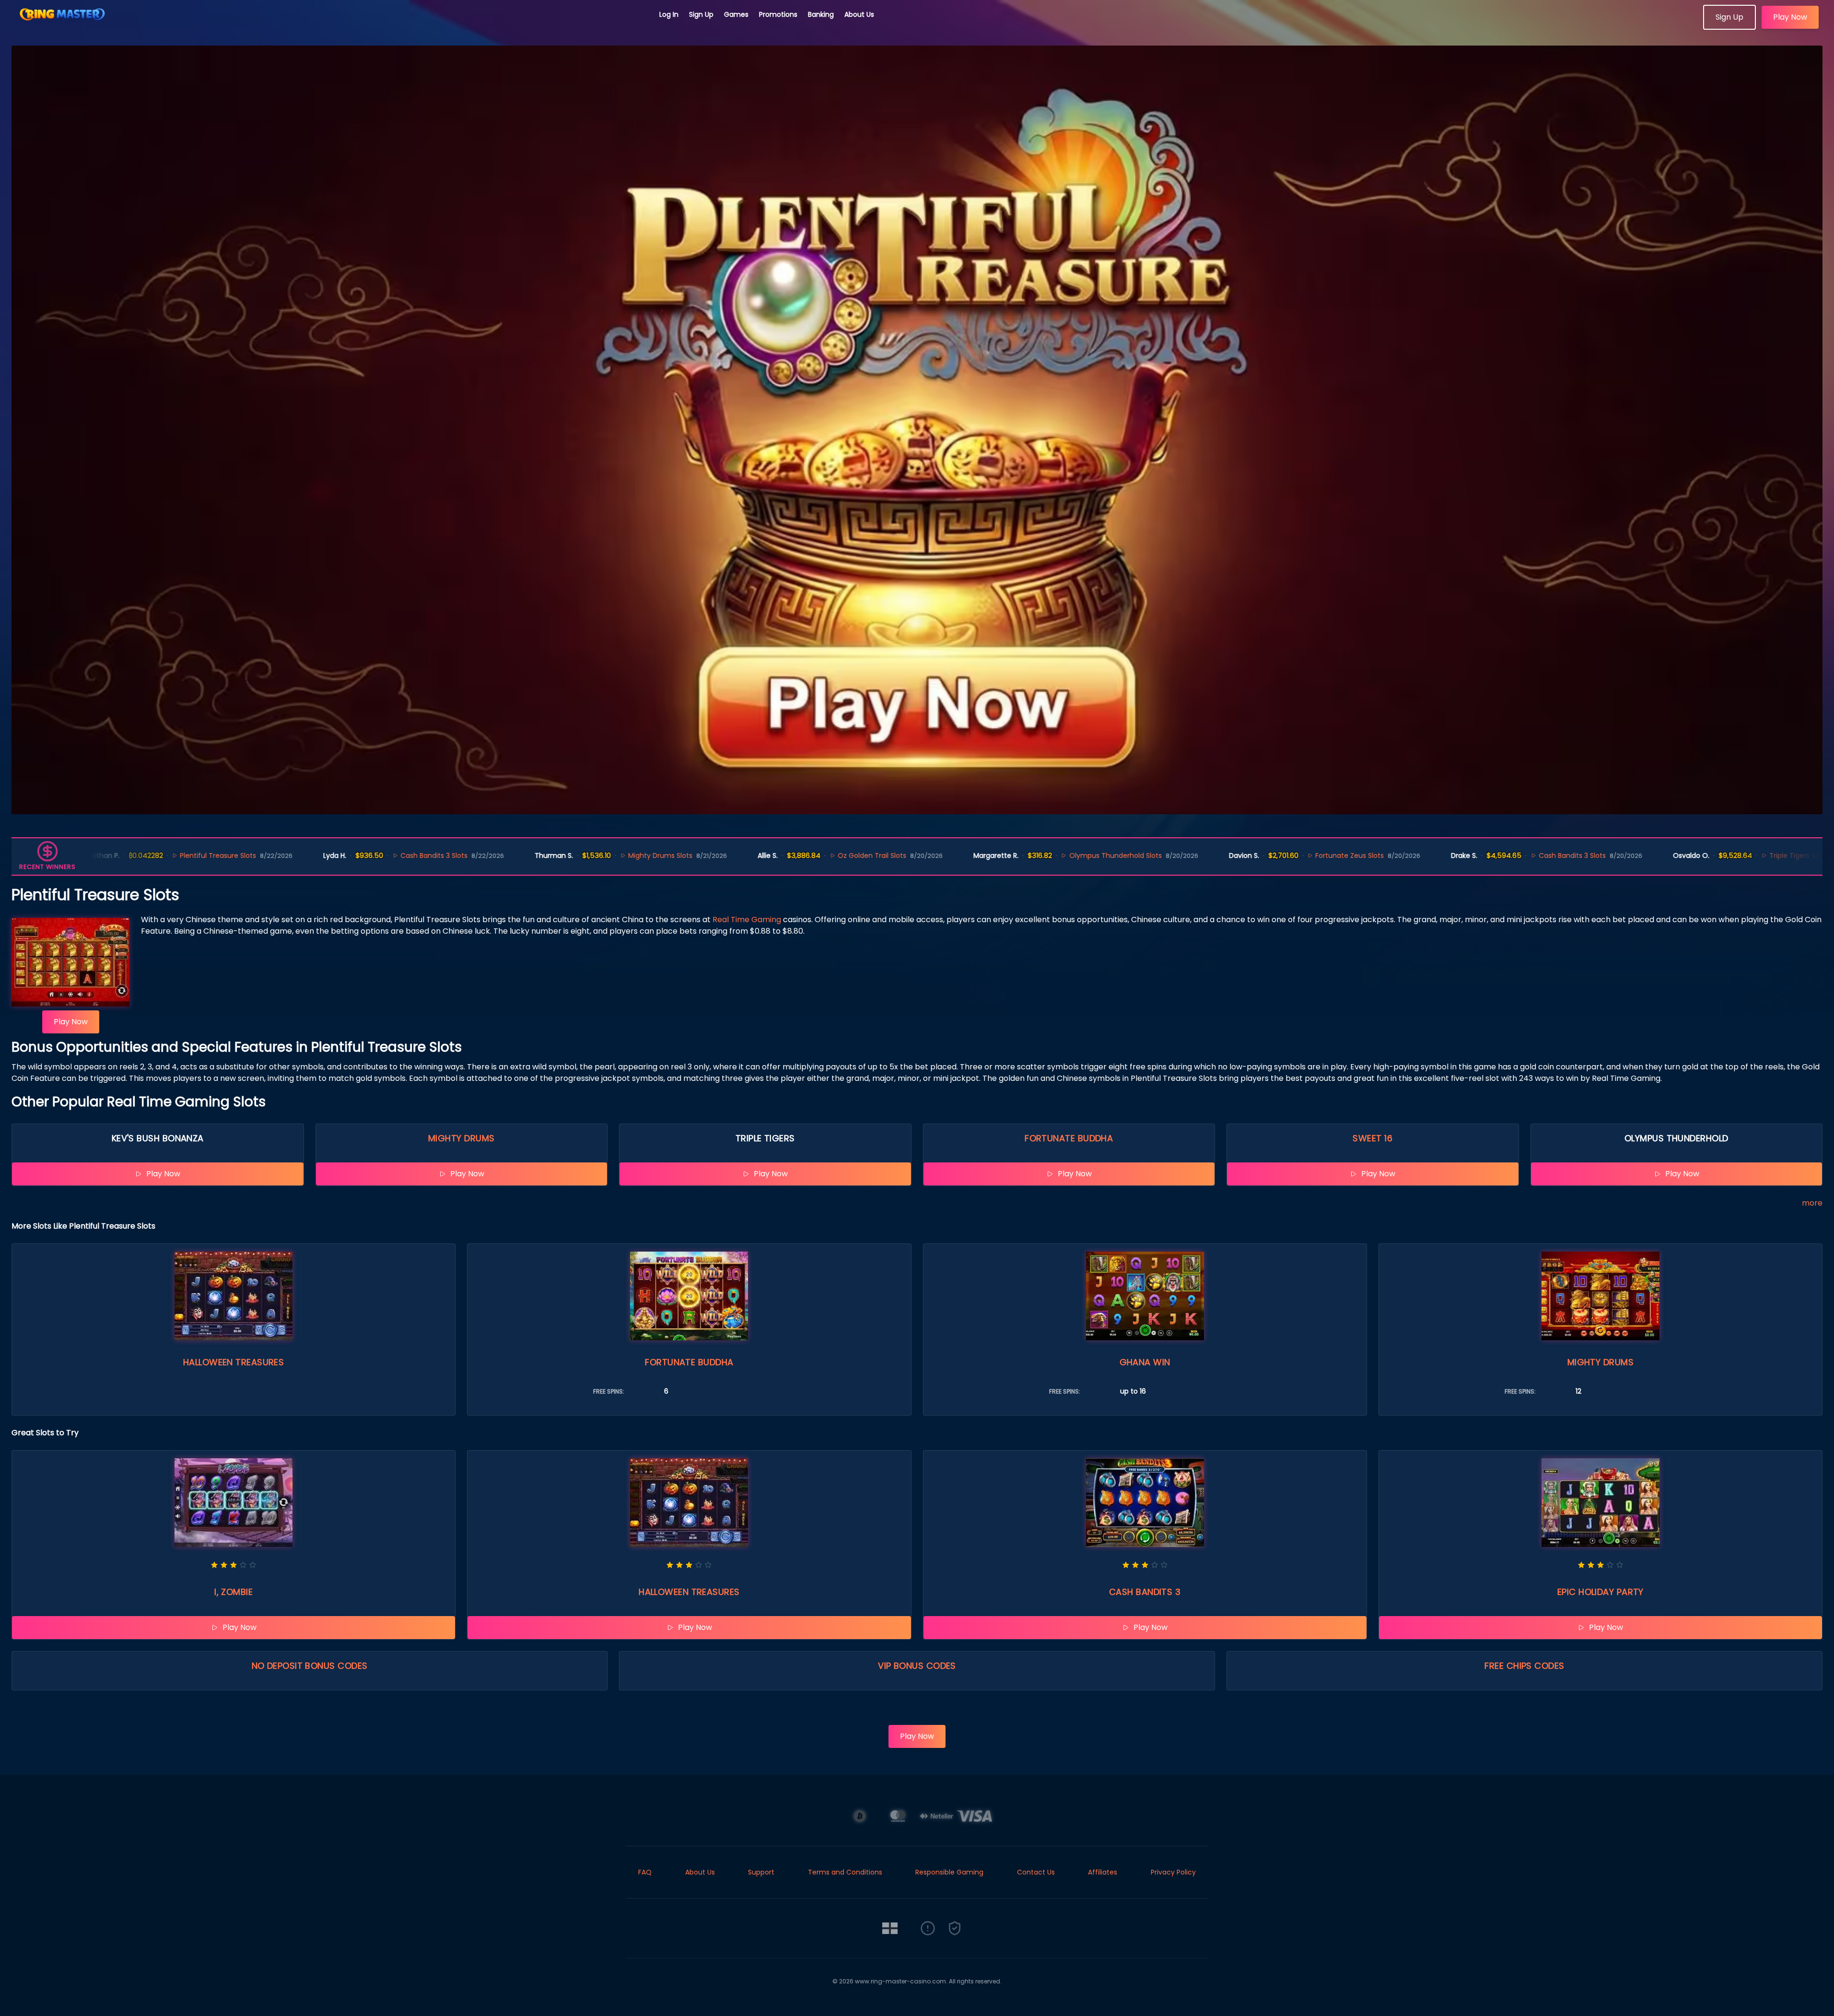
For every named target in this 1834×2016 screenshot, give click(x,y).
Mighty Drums (461, 1138)
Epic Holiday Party (1600, 1592)
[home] (330, 26)
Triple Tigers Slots (1706, 856)
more (1812, 1203)
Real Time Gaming (747, 920)
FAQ (645, 1872)
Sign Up (701, 14)
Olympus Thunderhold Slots (1023, 856)
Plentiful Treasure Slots (126, 856)
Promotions (778, 14)
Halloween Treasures (234, 1362)
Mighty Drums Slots (568, 856)
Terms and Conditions (845, 1872)
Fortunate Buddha (1069, 1138)
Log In (669, 14)
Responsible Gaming (949, 1872)
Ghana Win (1145, 1362)
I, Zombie (234, 1592)
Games (736, 14)
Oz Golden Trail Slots (779, 856)
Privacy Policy (1173, 1872)
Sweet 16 (1373, 1138)
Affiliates (1103, 1872)
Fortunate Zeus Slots (1257, 856)
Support (761, 1872)
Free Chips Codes (1524, 1666)
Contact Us (1036, 1872)
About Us (859, 14)
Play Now (1790, 17)
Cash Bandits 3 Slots (341, 856)
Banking (821, 14)
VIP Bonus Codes (917, 1666)
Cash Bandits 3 (1145, 1592)
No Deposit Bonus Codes (310, 1666)
